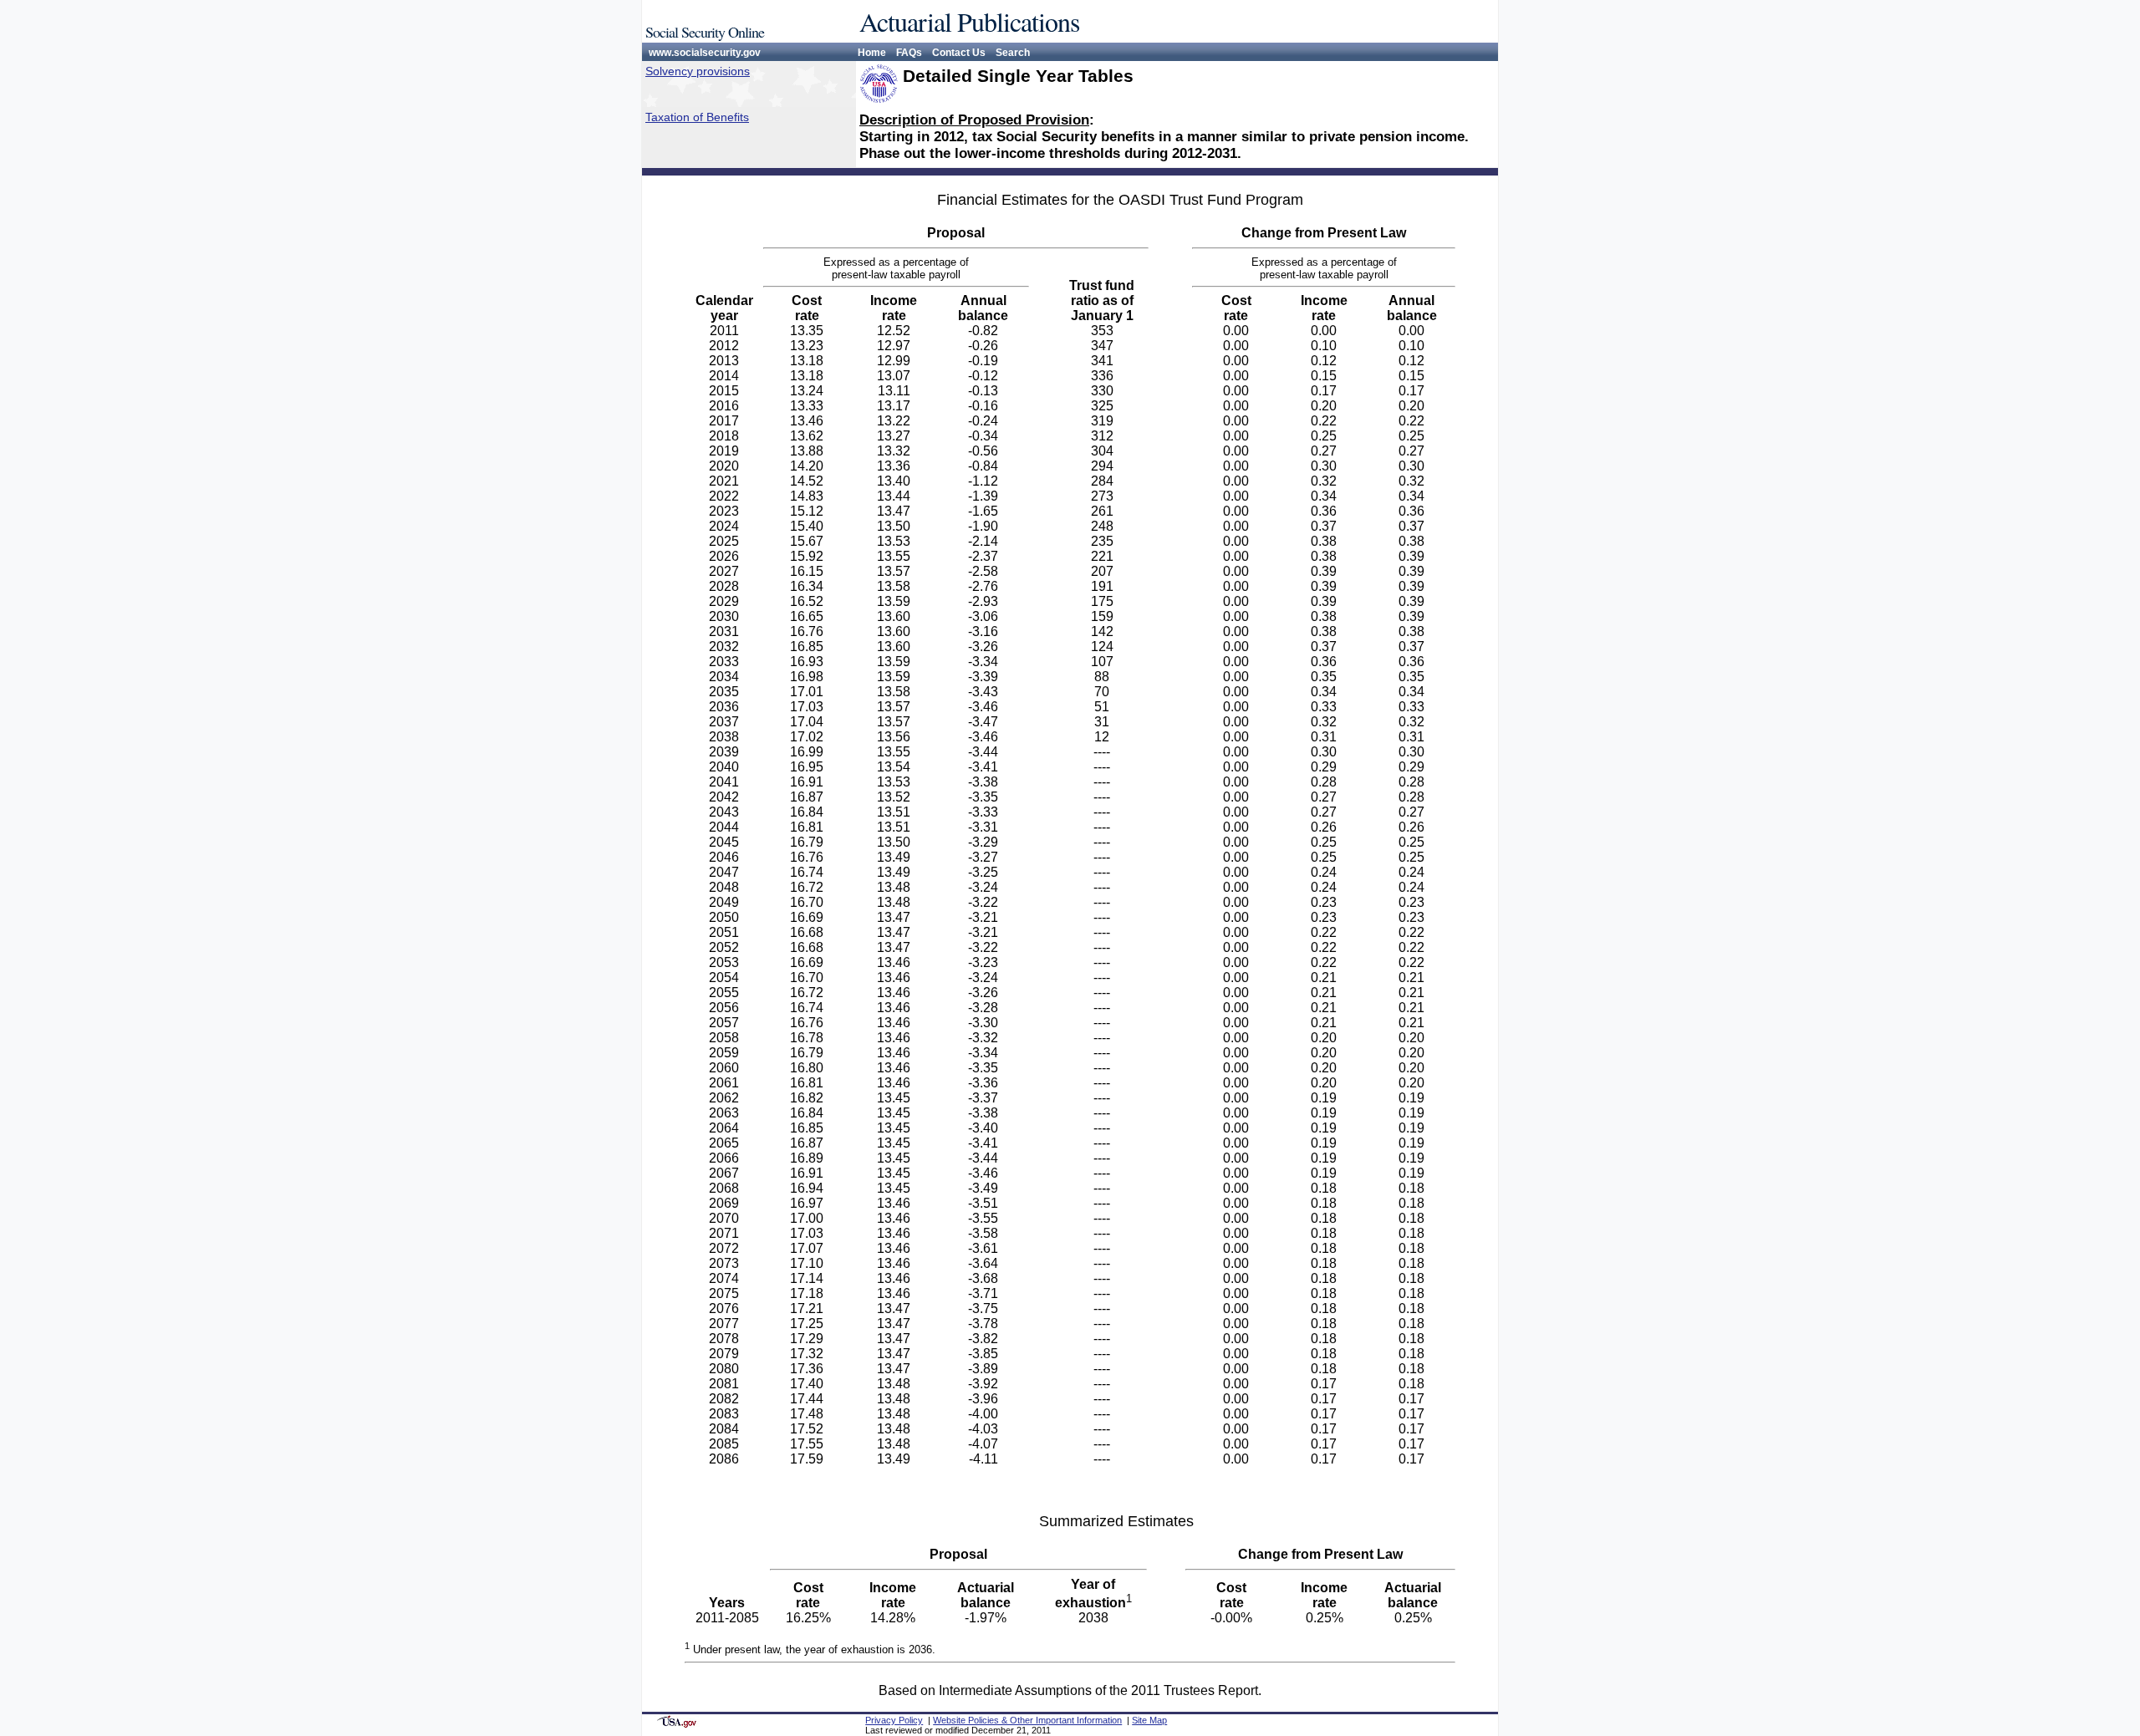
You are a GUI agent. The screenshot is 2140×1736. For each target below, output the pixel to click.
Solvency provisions (698, 71)
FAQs (909, 53)
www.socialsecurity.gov (705, 53)
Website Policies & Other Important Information (1027, 1720)
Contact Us (959, 53)
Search (1013, 53)
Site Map (1149, 1720)
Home (872, 53)
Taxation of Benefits (697, 117)
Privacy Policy (894, 1720)
